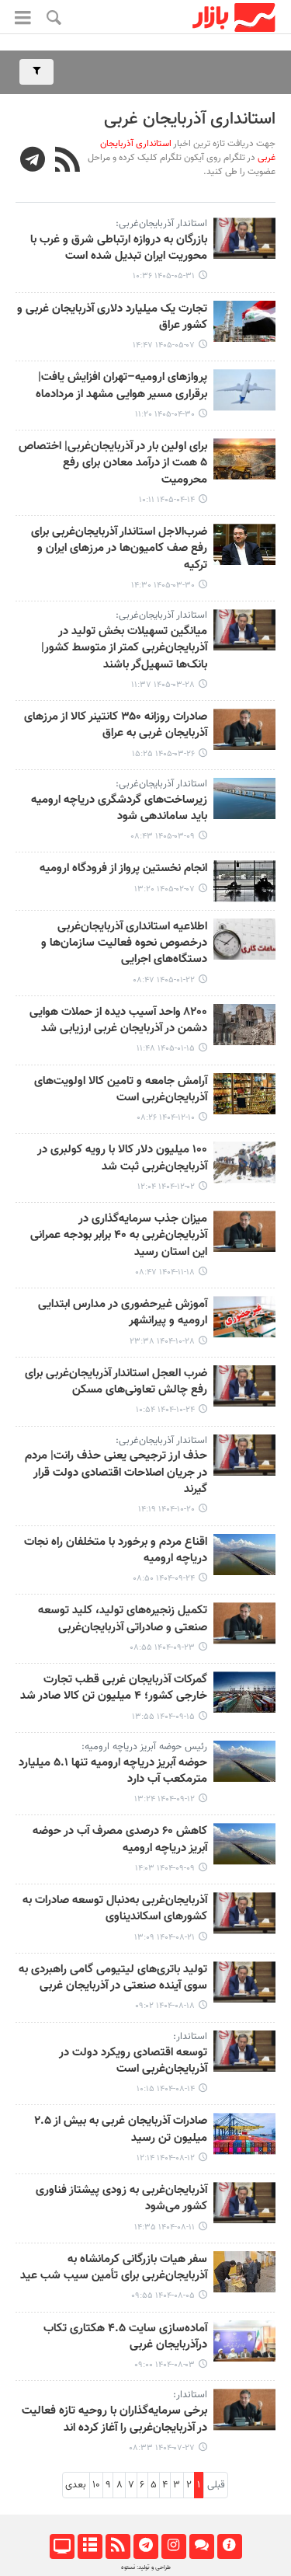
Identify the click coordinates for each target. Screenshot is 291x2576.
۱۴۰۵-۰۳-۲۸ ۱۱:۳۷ (163, 685)
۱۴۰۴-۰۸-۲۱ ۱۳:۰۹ (165, 1938)
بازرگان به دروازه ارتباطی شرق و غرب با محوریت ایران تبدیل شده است (119, 248)
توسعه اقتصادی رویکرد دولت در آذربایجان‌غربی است (133, 2061)
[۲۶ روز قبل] (244, 321)
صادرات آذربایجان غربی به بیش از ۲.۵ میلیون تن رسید (121, 2130)
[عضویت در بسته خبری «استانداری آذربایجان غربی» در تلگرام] (33, 162)
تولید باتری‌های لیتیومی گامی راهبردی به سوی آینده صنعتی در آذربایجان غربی (113, 1978)
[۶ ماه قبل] (244, 1162)
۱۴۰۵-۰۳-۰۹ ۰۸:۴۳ (163, 837)
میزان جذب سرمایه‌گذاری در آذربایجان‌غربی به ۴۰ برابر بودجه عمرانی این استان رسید (119, 1236)
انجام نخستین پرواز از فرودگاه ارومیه (123, 869)
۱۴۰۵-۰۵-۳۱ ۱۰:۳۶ (164, 276)
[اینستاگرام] (173, 2546)
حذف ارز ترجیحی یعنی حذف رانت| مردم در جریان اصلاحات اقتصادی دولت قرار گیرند (116, 1473)
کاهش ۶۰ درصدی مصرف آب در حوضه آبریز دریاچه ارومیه (120, 1840)
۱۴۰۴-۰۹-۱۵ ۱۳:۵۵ (163, 1717)
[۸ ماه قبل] (244, 1555)
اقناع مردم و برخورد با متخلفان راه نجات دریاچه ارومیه (116, 1551)
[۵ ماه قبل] (244, 1094)
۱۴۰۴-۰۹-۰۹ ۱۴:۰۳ (165, 1868)
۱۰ (96, 2485)
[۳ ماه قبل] (244, 881)
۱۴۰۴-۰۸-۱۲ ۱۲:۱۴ (166, 2158)
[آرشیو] (90, 2546)
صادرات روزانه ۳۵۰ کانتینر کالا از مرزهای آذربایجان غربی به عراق (116, 725)
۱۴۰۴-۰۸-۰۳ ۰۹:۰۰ (165, 2365)
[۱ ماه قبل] (244, 390)
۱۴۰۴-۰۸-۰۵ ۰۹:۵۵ (163, 2296)
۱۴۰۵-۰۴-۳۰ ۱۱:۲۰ (165, 415)
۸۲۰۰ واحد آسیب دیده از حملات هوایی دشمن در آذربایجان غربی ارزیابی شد (118, 1021)
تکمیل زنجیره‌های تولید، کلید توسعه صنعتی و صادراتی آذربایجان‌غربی (123, 1619)
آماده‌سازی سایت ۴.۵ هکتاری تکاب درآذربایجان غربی (125, 2337)
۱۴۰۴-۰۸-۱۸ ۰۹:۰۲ (165, 2006)
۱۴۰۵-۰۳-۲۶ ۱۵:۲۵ (163, 754)
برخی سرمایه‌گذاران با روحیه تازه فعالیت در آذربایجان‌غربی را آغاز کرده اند (114, 2419)
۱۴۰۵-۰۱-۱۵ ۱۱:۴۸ (166, 1049)
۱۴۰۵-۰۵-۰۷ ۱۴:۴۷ (164, 345)
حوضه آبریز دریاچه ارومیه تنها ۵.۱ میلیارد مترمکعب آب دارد (113, 1771)
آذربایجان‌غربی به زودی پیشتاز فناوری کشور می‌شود (121, 2199)
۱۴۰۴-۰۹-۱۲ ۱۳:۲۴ (165, 1799)
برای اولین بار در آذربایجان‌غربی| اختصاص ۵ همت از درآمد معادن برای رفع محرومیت (113, 464)
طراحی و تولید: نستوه (146, 2567)
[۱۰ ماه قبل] (244, 2409)
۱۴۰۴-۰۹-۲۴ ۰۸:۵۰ (164, 1579)
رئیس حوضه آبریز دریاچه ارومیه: (144, 1747)
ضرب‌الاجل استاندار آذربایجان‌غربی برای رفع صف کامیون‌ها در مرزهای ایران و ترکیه (119, 549)
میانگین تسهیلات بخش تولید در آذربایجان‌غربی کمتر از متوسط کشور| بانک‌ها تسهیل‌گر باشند (124, 648)
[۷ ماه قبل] (244, 1317)
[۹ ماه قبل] (244, 1913)
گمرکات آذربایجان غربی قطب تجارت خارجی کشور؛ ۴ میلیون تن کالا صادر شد (114, 1688)
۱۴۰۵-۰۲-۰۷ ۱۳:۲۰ (165, 889)
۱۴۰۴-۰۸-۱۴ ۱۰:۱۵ (166, 2089)
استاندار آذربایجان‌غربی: (161, 224)
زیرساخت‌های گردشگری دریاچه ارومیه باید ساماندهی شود (119, 809)
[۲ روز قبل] (244, 238)
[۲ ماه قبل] (244, 544)
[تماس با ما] (201, 2546)
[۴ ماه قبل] (244, 939)
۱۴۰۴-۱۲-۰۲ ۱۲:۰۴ (166, 1187)
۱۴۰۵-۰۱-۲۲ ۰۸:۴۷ (164, 980)
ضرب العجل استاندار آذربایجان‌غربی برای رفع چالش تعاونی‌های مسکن (116, 1382)
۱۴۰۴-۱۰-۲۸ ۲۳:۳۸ (162, 1342)
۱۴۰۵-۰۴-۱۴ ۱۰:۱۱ (167, 500)
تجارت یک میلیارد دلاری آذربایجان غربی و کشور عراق (112, 317)
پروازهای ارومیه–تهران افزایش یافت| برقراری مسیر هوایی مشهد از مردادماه (121, 386)
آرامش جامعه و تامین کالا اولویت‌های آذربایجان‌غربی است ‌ (121, 1090)
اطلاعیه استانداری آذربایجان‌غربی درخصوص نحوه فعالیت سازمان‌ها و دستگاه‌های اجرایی (124, 944)
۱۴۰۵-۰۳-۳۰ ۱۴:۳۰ (163, 586)
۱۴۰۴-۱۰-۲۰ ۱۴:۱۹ (166, 1509)
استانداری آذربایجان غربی (190, 119)
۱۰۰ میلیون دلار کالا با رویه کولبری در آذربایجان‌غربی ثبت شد (122, 1158)
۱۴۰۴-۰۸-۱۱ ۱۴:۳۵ (165, 2227)
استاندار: (190, 2037)
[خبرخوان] (118, 2546)
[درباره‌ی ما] (229, 2546)
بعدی (76, 2485)
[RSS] (68, 162)
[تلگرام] (145, 2546)
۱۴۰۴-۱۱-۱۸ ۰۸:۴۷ (165, 1272)
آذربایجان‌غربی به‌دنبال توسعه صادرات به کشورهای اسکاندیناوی (115, 1909)
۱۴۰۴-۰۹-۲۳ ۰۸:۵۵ (162, 1648)
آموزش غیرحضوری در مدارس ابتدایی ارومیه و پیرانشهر (123, 1313)
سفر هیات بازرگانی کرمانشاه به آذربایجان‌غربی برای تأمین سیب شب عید (114, 2268)
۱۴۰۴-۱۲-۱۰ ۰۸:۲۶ (166, 1118)
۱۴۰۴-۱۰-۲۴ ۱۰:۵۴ (165, 1410)
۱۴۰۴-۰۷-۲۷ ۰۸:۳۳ (162, 2448)
